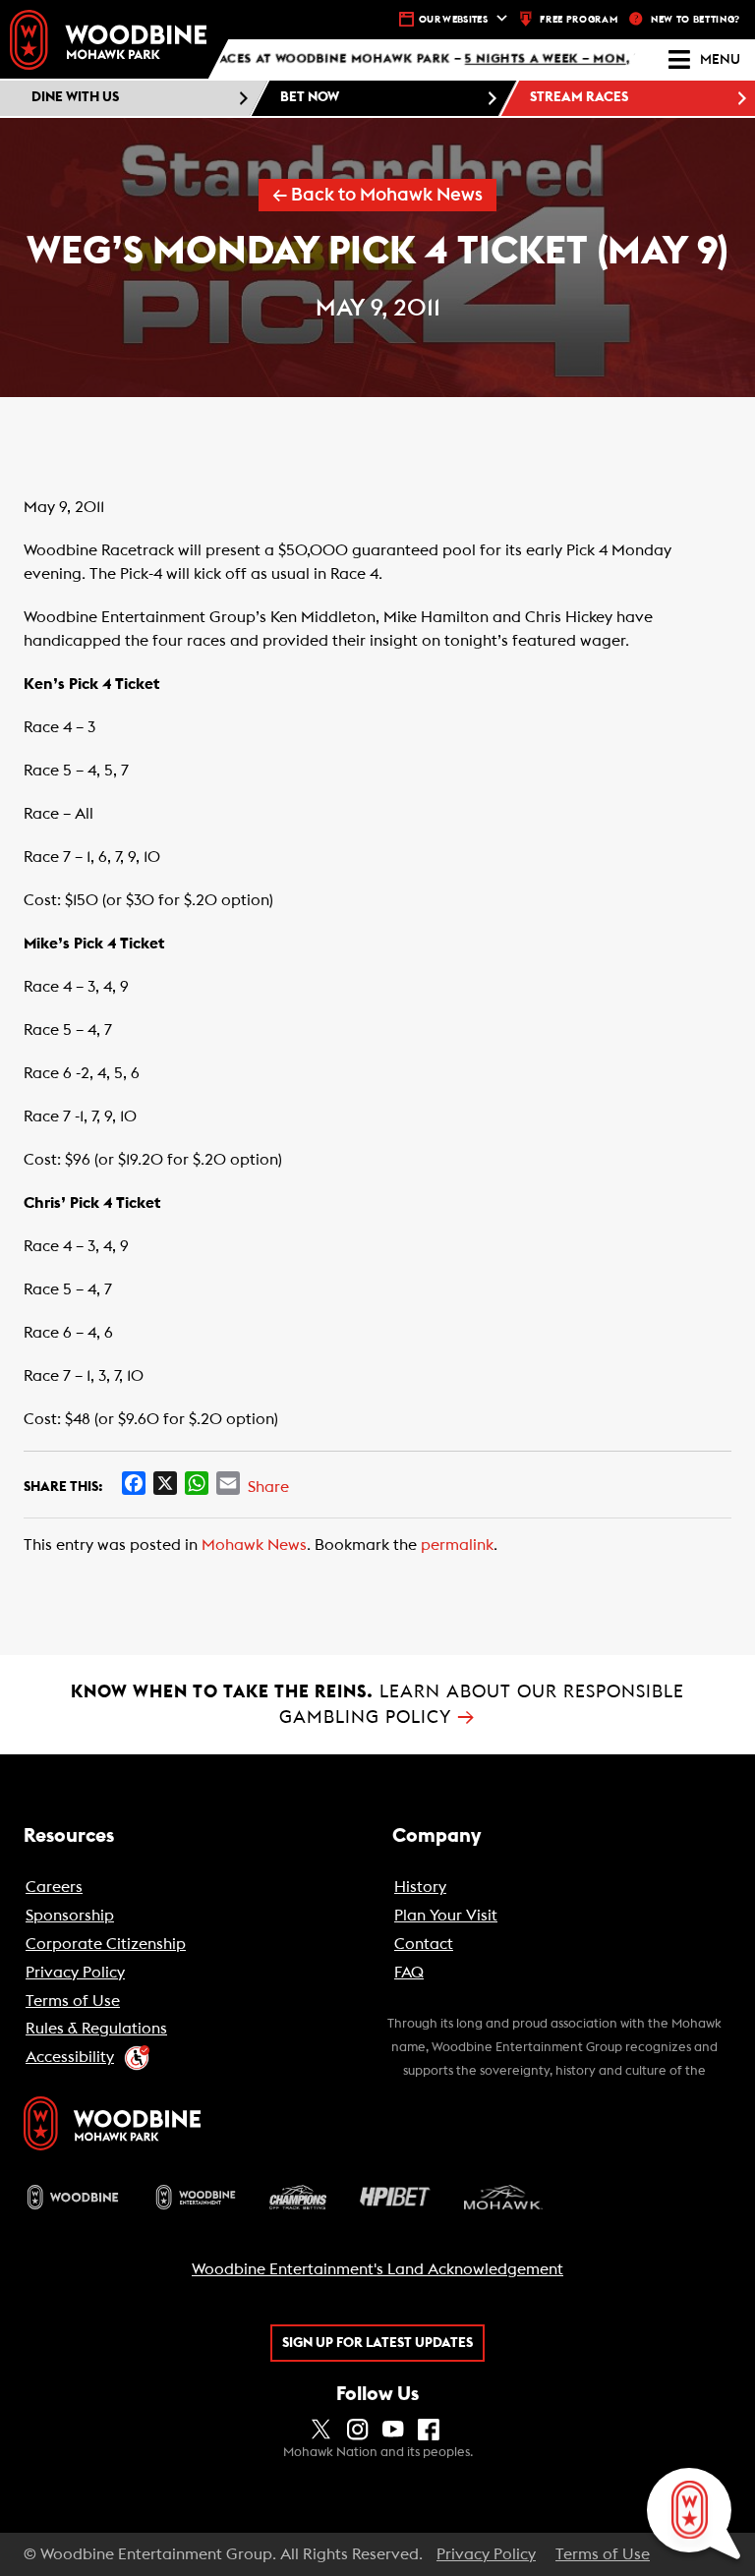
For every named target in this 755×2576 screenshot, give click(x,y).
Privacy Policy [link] (486, 2554)
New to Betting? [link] (696, 20)
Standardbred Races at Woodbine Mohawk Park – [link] (389, 60)
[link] (108, 40)
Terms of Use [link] (603, 2554)
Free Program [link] (579, 20)
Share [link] (268, 1487)
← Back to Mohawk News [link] (377, 195)
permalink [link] (457, 1545)
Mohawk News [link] (254, 1545)
